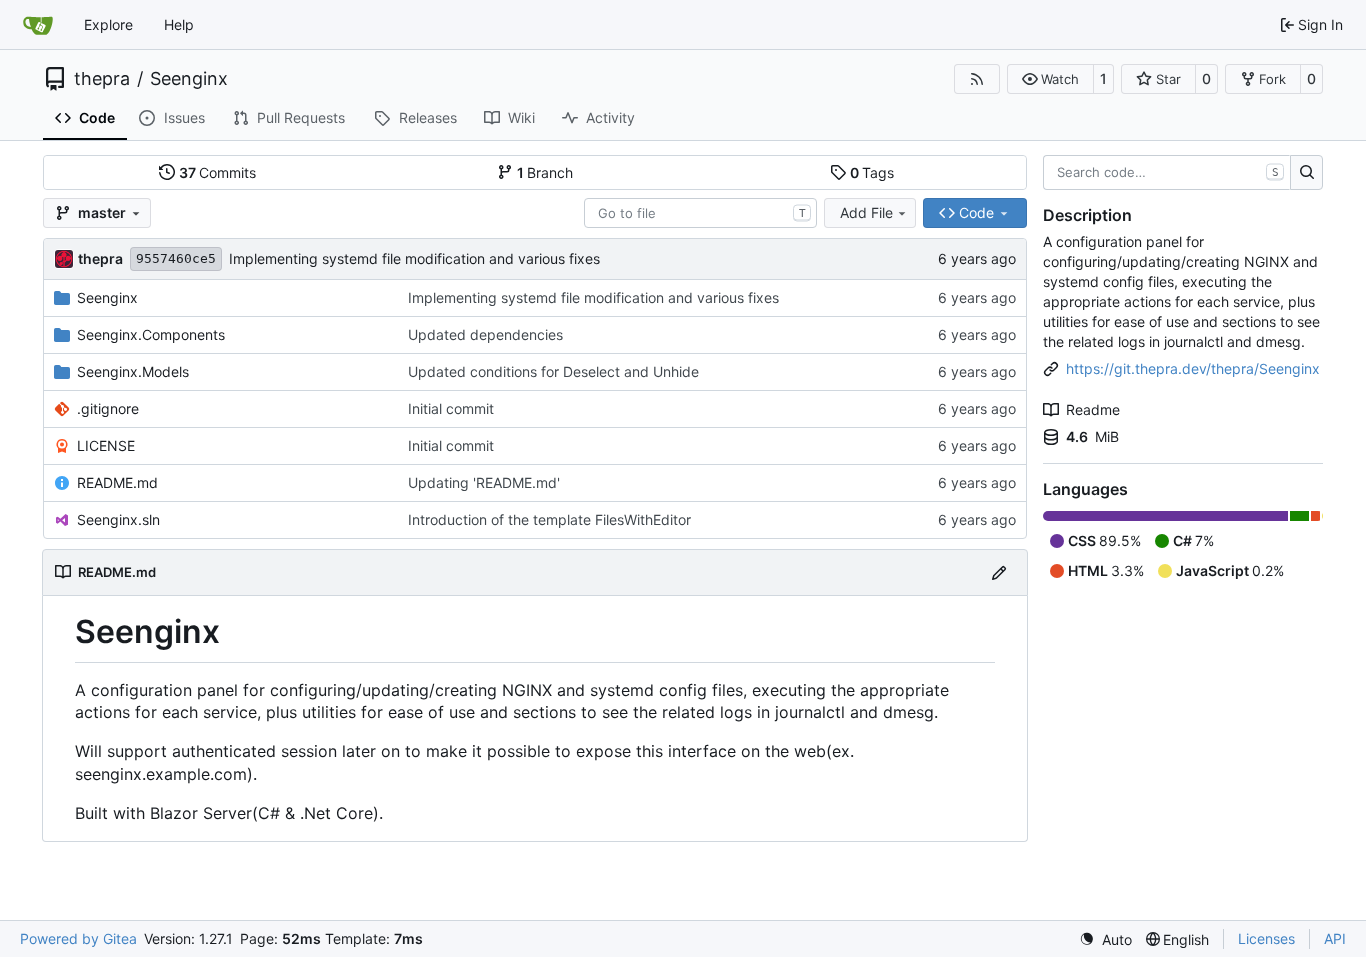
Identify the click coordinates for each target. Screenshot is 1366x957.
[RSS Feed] (977, 79)
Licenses (1266, 938)
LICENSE (106, 445)
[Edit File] (999, 572)
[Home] (38, 25)
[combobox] (700, 213)
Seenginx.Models (133, 371)
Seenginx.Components (151, 334)
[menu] (1105, 939)
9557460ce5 (176, 258)
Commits (218, 172)
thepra (102, 79)
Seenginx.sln (118, 519)
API (1335, 938)
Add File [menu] (866, 212)
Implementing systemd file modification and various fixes (414, 258)
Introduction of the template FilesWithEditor (549, 519)
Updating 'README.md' (484, 482)
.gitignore (108, 408)
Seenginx (189, 79)
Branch (545, 172)
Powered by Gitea (78, 938)
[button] (1050, 79)
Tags (872, 172)
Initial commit (451, 408)
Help (179, 24)
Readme (1093, 409)
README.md (117, 482)
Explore (108, 24)
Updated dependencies (485, 334)
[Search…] (1306, 173)
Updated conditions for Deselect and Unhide (553, 371)
